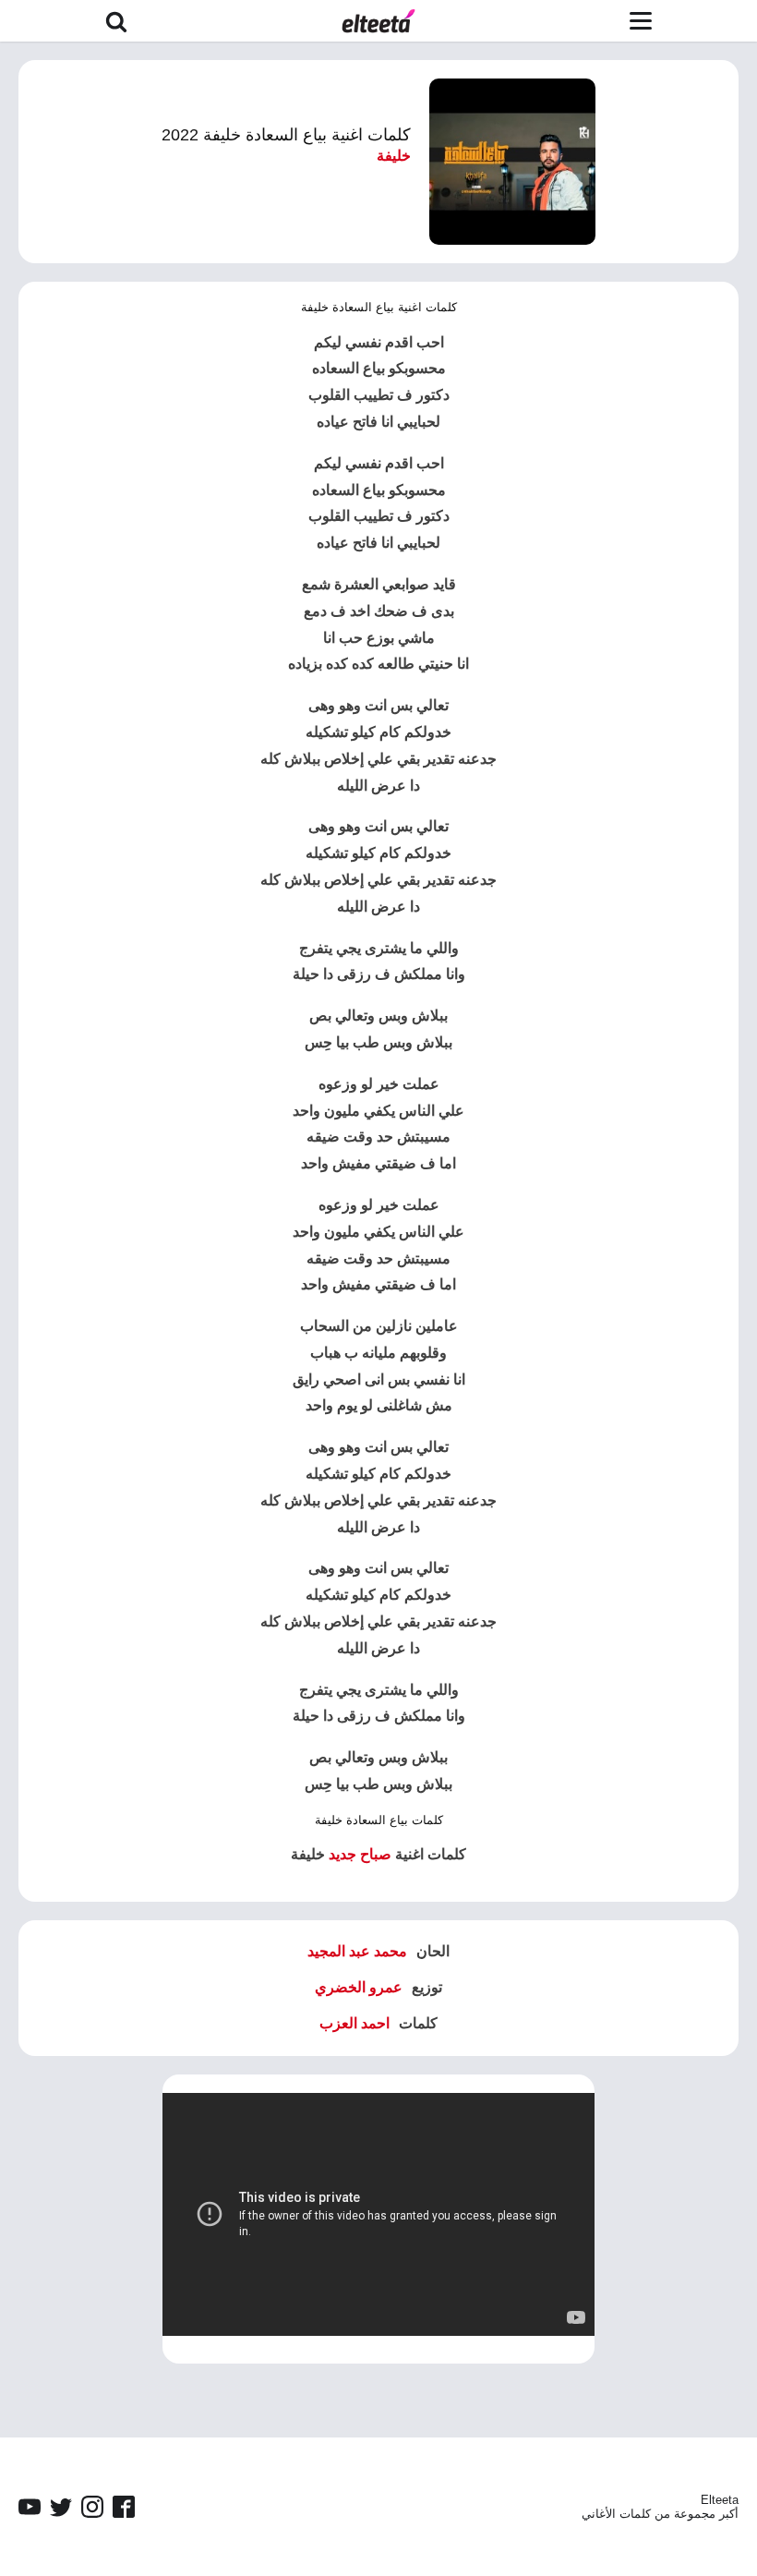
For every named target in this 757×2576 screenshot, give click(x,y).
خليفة (394, 156)
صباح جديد (360, 1854)
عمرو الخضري (359, 1987)
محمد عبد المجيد (357, 1951)
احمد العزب (354, 2023)
